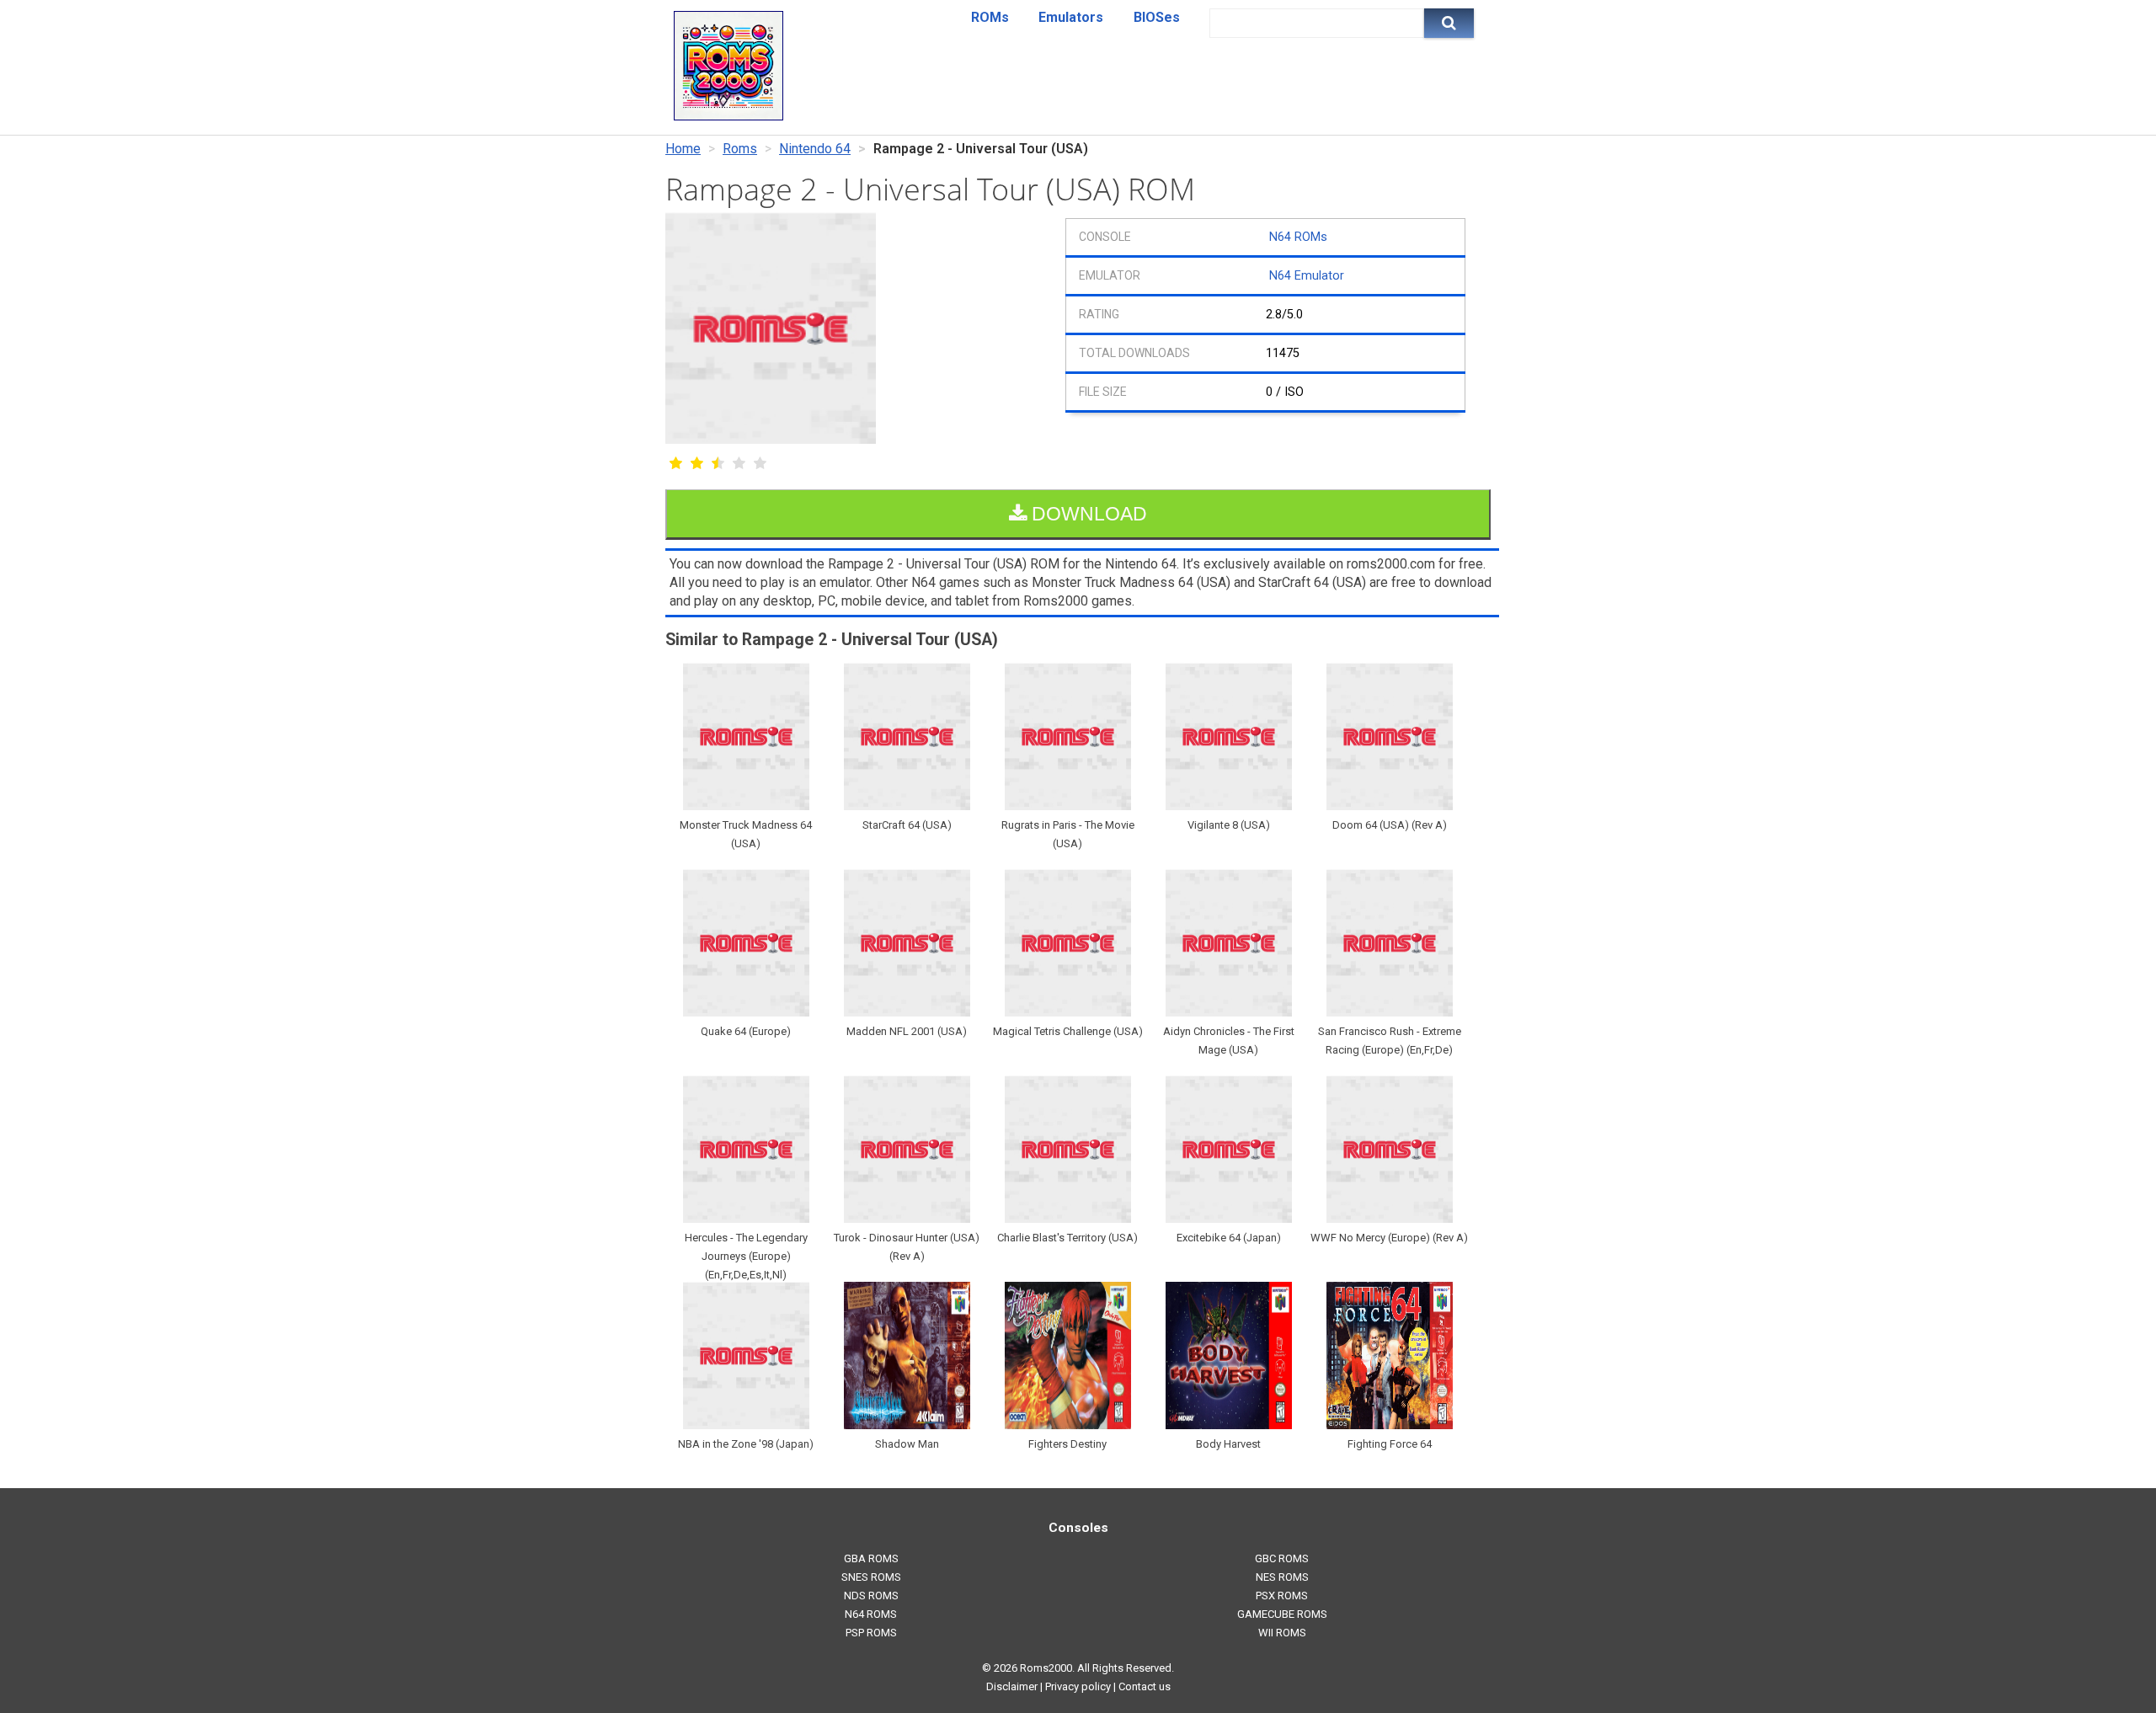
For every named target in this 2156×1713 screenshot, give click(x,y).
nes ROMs (1282, 1577)
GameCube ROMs (1282, 1614)
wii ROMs (1282, 1633)
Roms (740, 149)
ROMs (990, 17)
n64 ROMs (871, 1614)
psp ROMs (871, 1633)
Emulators (1071, 17)
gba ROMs (871, 1558)
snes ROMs (871, 1577)
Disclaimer (1012, 1686)
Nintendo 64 (815, 149)
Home (683, 149)
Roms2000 (1046, 1668)
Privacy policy (1078, 1686)
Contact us (1145, 1686)
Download (1087, 514)
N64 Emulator (1307, 276)
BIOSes (1157, 17)
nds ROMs (871, 1596)
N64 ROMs (1298, 237)
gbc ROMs (1282, 1558)
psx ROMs (1282, 1596)
